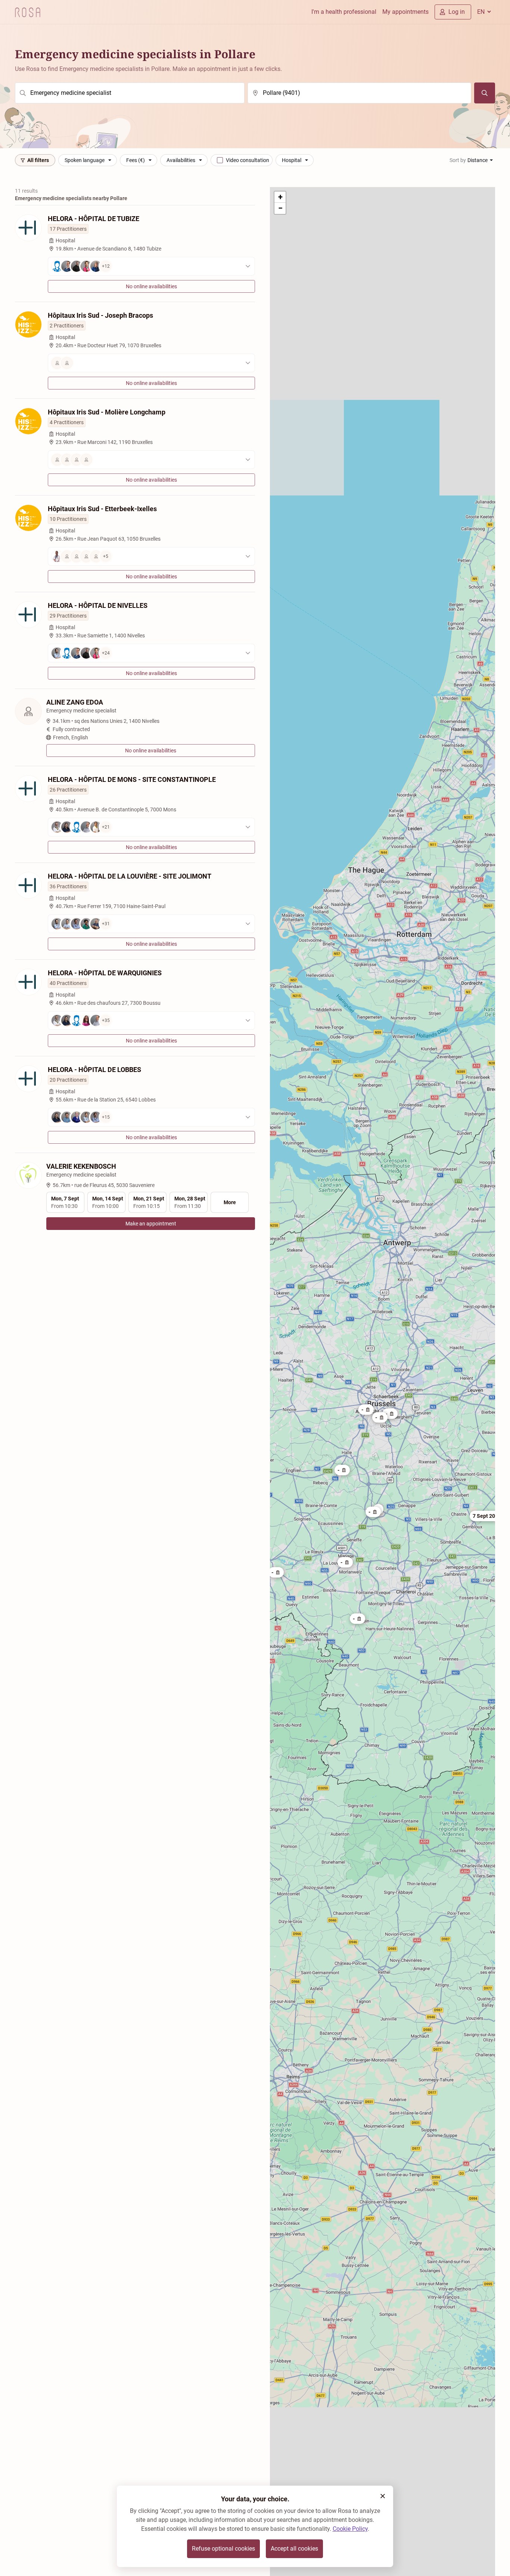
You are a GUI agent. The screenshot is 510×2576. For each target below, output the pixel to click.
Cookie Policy (350, 2529)
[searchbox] (130, 93)
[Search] (485, 93)
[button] (487, 1516)
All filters (38, 160)
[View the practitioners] (151, 363)
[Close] (383, 2496)
